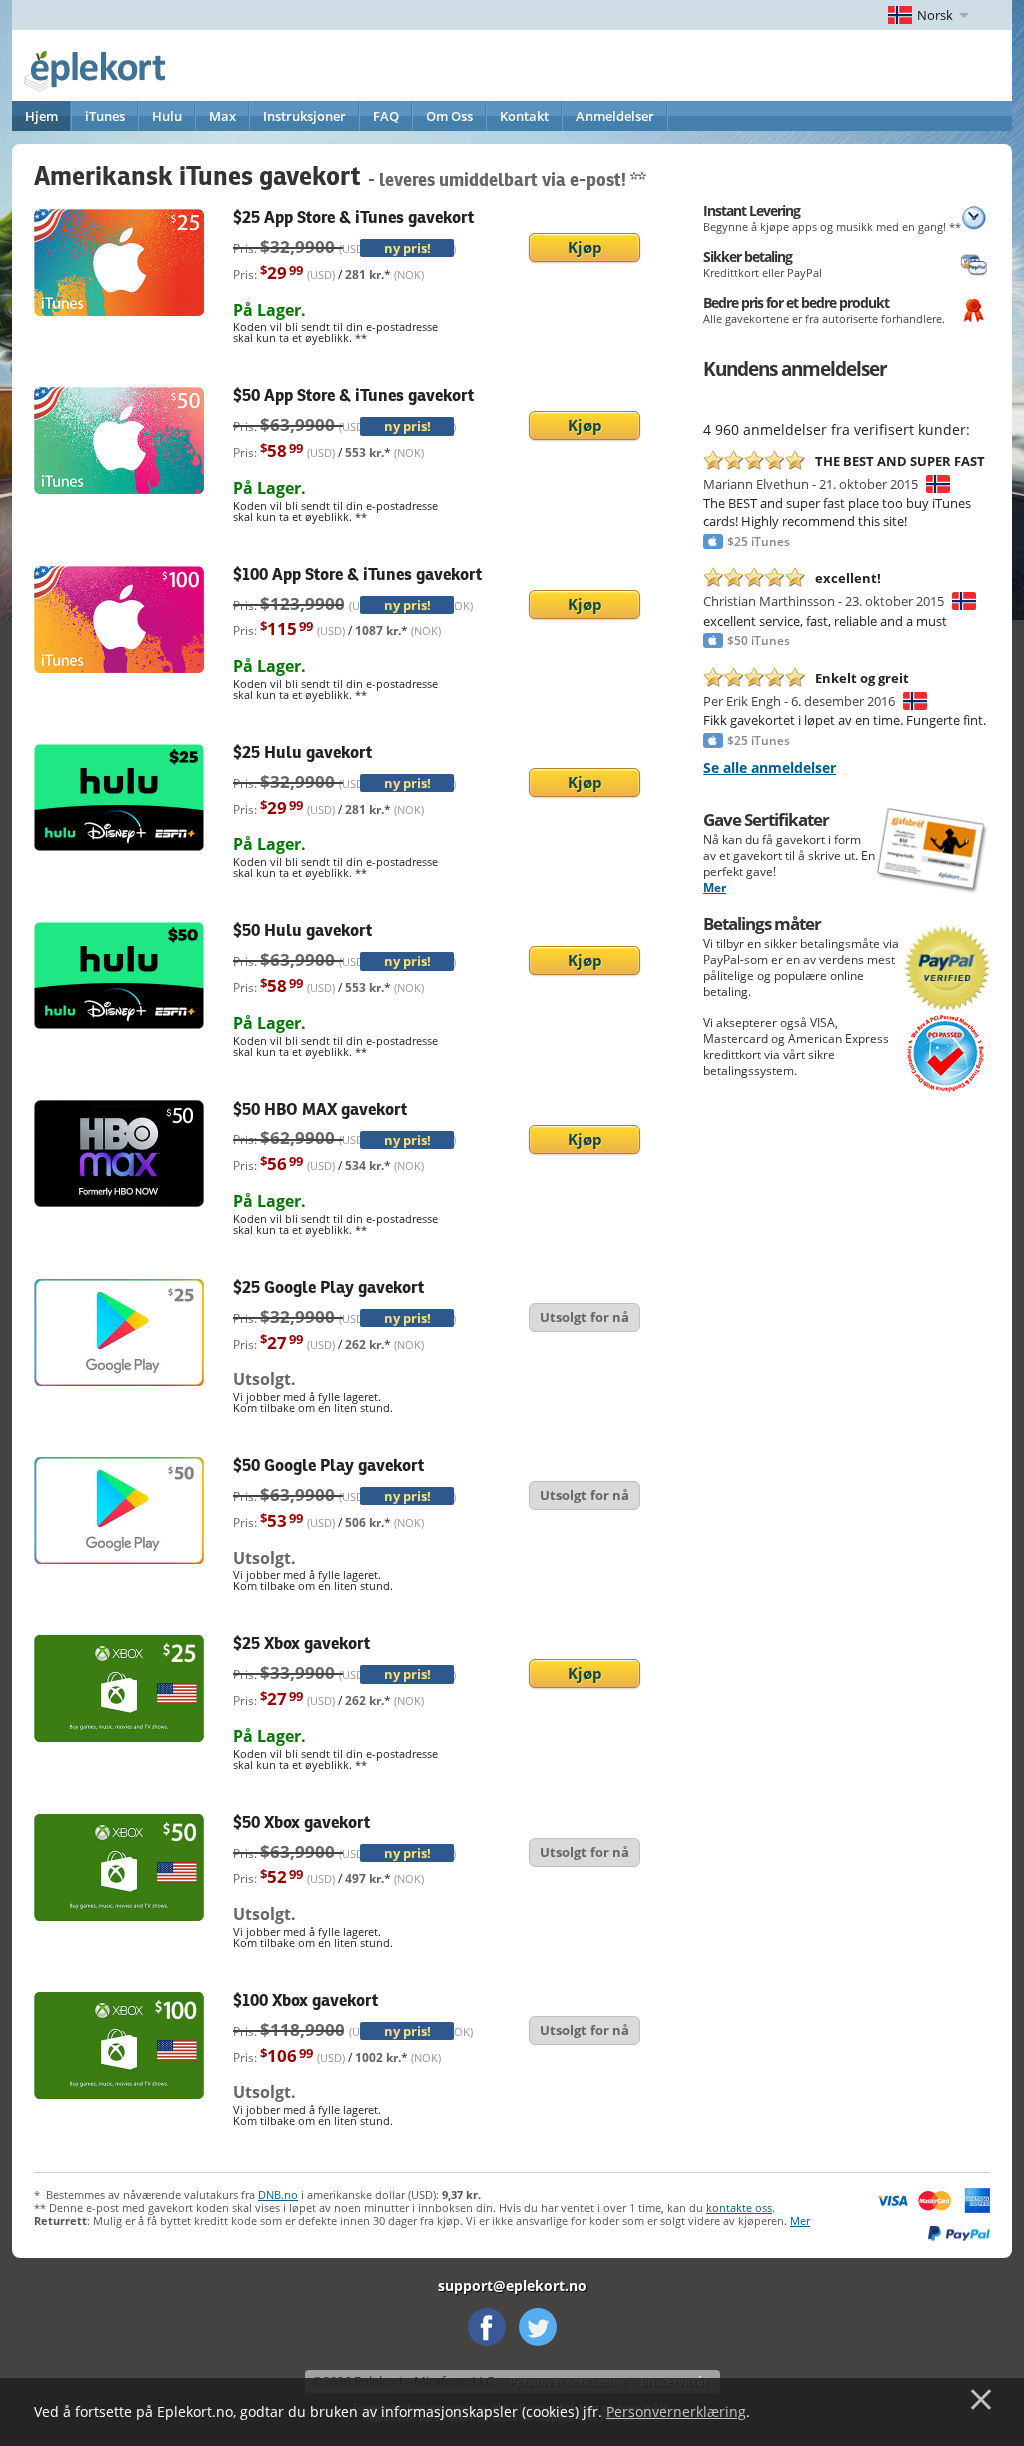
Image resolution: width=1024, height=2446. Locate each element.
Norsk (935, 15)
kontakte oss (739, 2207)
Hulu (167, 116)
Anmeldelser (615, 116)
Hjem (41, 116)
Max (222, 116)
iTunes (105, 116)
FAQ (386, 116)
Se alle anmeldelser (769, 767)
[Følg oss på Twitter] (538, 2327)
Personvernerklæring (676, 2411)
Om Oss (449, 116)
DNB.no (278, 2194)
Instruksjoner (304, 116)
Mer (714, 887)
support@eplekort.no (512, 2285)
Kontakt (524, 116)
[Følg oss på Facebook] (487, 2327)
